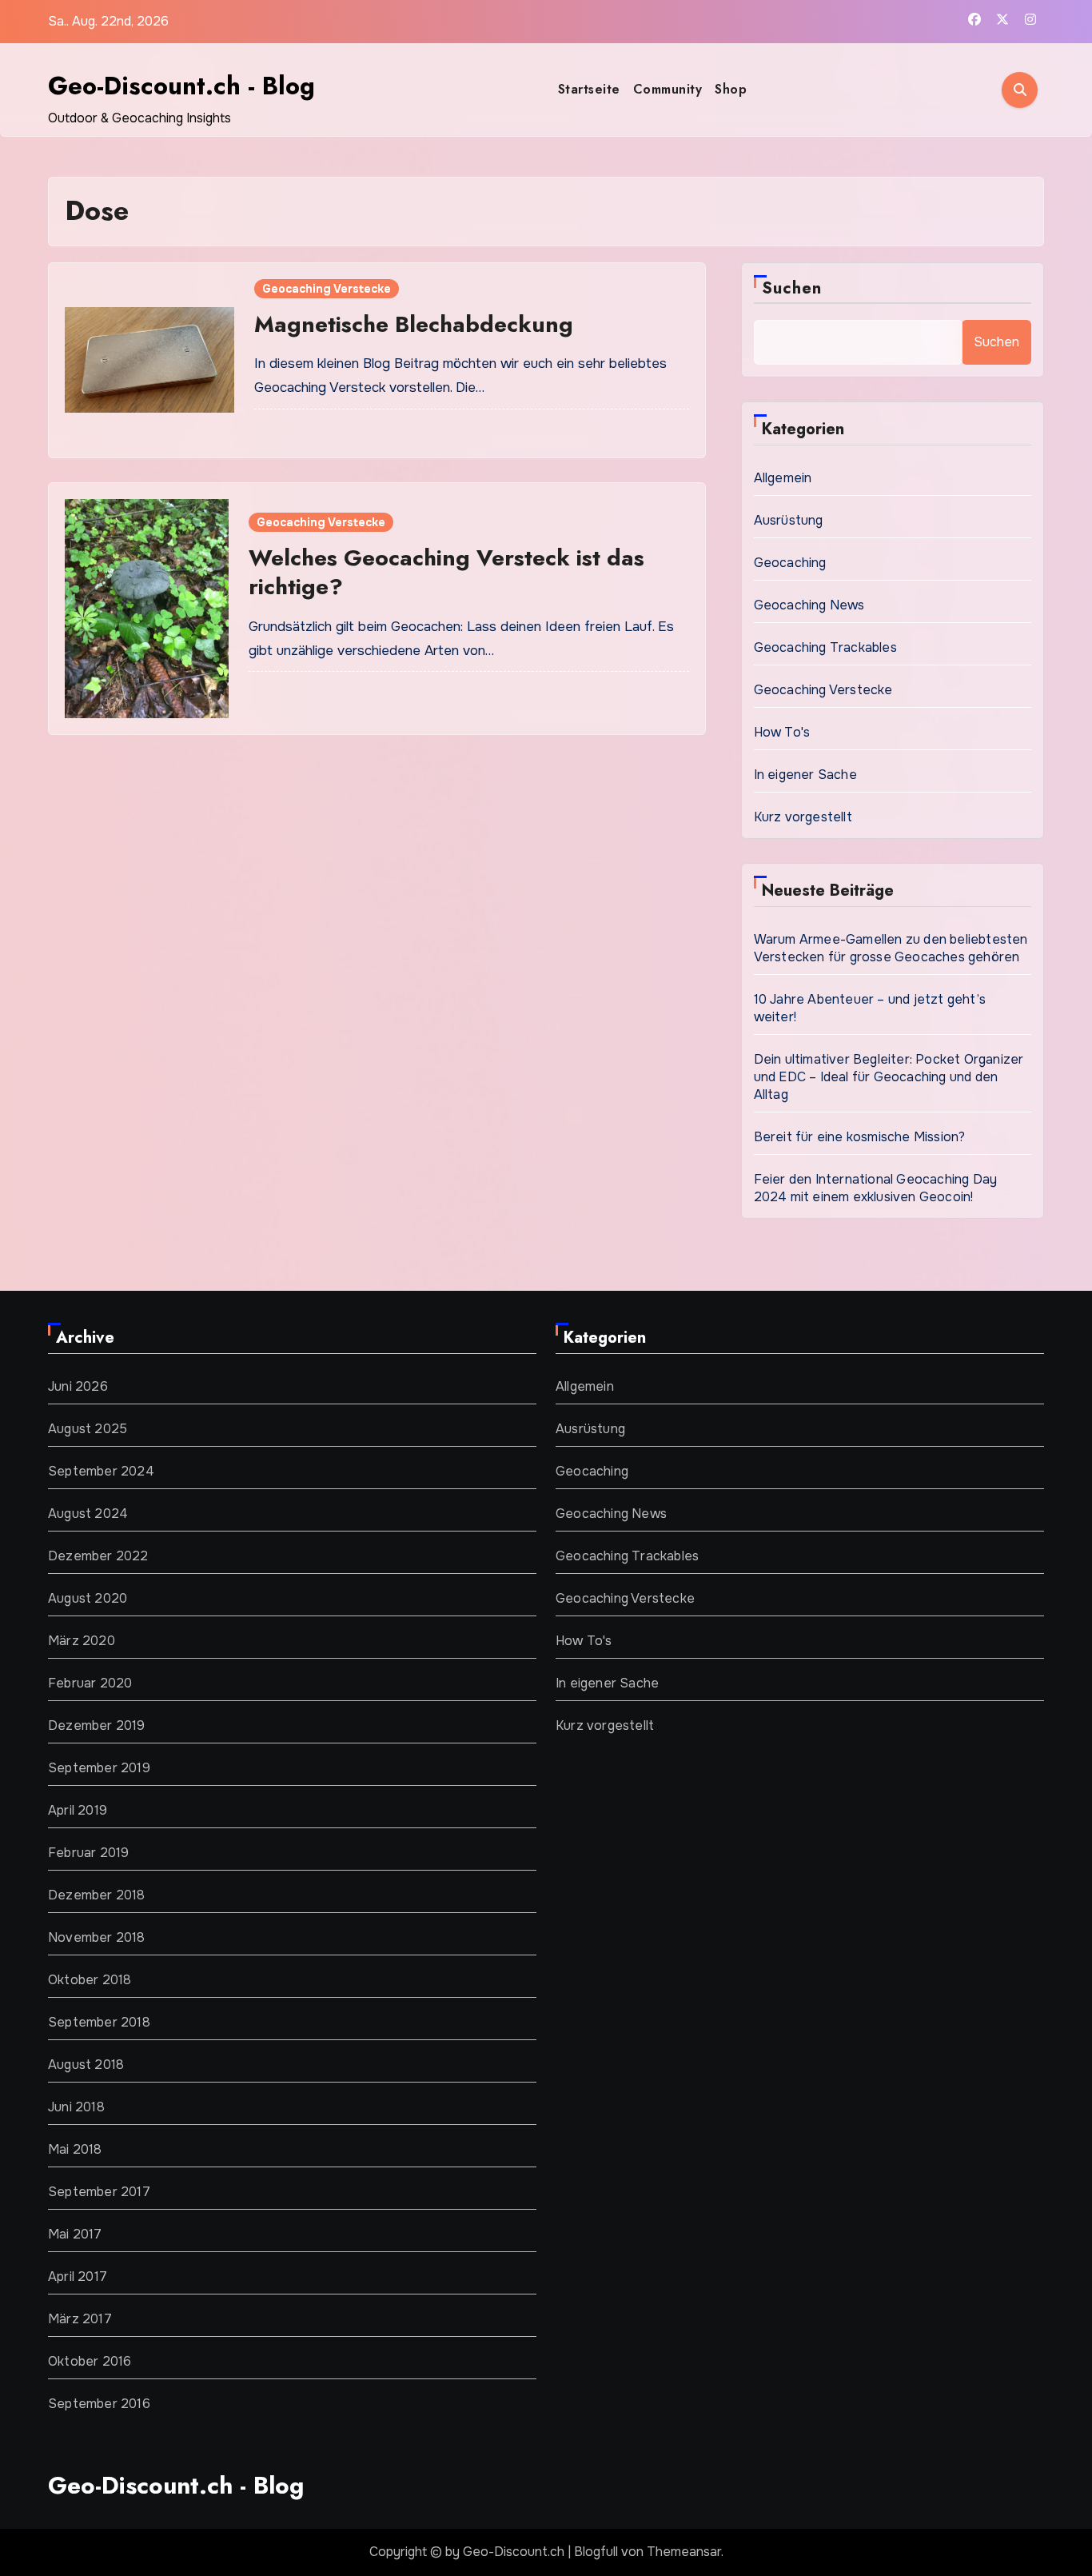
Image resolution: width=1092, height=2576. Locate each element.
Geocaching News (809, 605)
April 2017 (78, 2276)
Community (668, 89)
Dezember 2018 (97, 1895)
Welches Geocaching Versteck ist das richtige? (446, 572)
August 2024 (88, 1514)
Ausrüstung (789, 520)
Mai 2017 (75, 2234)
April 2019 (78, 1810)
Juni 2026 (78, 1386)
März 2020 (82, 1641)
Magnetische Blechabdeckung (414, 324)
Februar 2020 (90, 1683)
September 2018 (99, 2022)
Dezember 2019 (97, 1725)
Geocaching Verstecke (327, 289)
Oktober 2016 (90, 2361)
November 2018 (97, 1937)
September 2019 (99, 1768)
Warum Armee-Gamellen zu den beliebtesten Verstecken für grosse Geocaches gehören (891, 948)
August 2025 (88, 1429)
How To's (782, 732)
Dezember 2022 (98, 1556)
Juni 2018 (76, 2107)
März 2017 (80, 2319)
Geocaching (790, 563)
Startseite (589, 89)
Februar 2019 (88, 1853)
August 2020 (88, 1598)
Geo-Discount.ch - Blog (181, 86)
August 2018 (86, 2065)
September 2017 (99, 2192)
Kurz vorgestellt (803, 817)
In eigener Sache (805, 775)
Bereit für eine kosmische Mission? (860, 1137)
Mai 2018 (75, 2149)
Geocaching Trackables (825, 647)
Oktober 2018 (90, 1980)
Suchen (792, 288)
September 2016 (99, 2404)
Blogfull (596, 2552)
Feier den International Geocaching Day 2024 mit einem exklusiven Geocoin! (876, 1188)
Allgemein (783, 478)
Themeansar (684, 2552)
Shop (731, 89)
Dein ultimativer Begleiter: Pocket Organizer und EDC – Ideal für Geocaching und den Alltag (889, 1077)
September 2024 (101, 1471)
